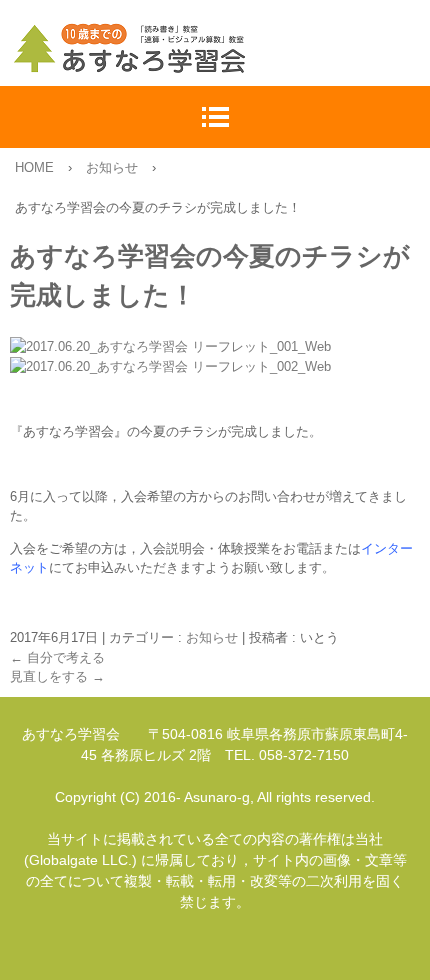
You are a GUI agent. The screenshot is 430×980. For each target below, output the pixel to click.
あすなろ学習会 (220, 48)
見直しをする (57, 676)
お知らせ (212, 637)
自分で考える (57, 657)
